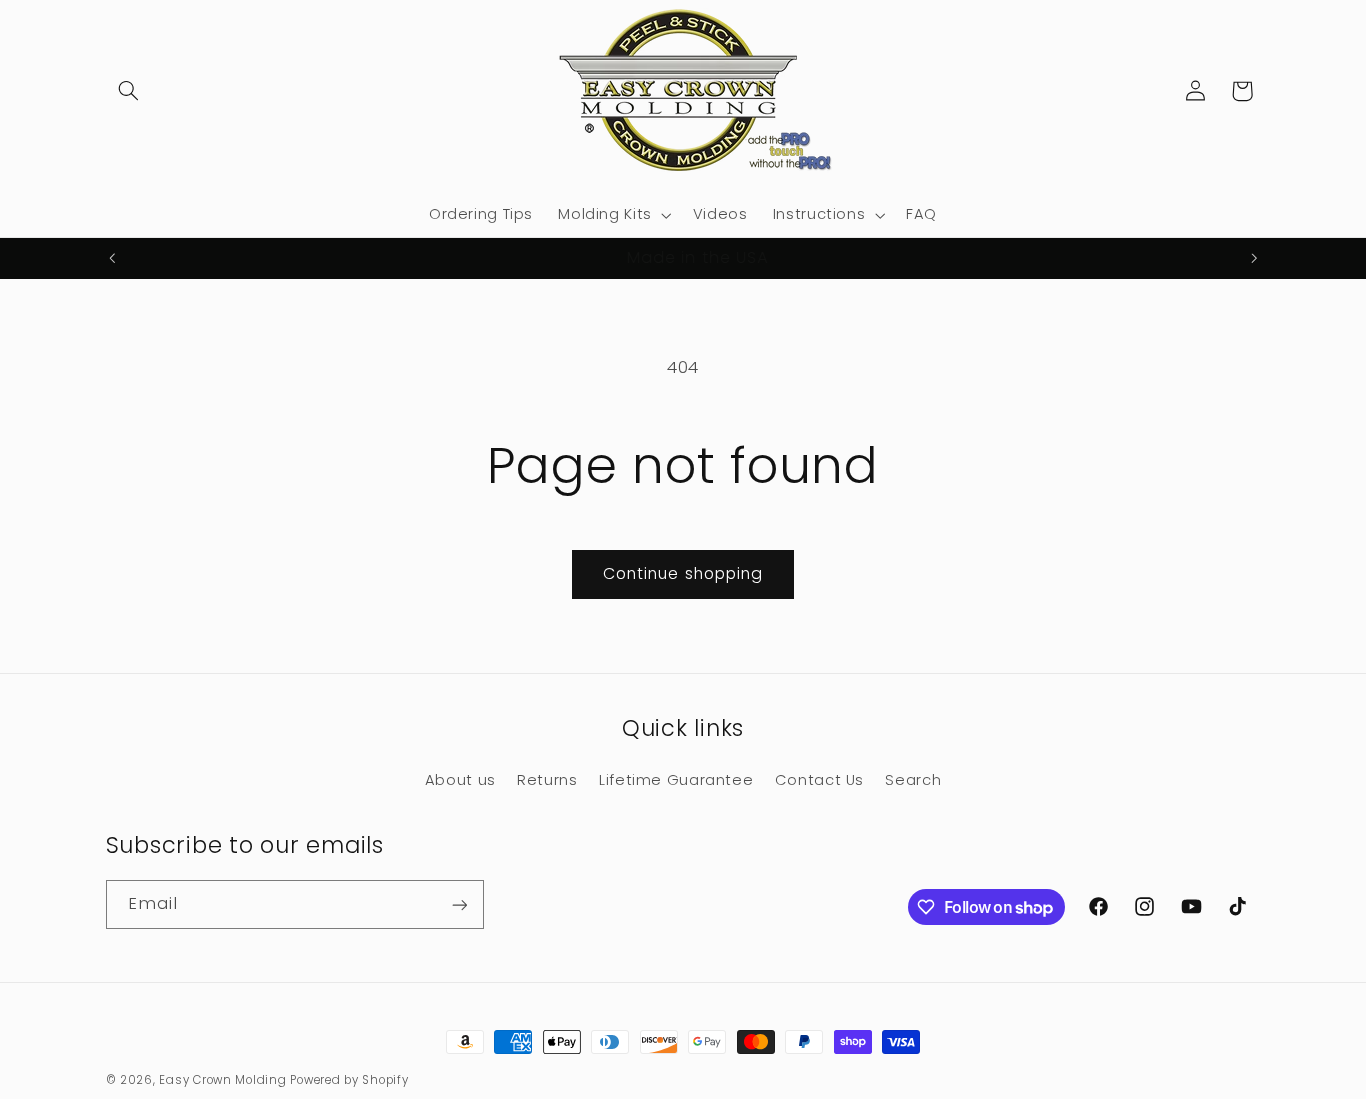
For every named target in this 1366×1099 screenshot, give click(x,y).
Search (913, 780)
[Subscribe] (459, 904)
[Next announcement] (1254, 259)
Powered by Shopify (349, 1080)
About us (460, 780)
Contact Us (819, 780)
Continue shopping (683, 573)
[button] (129, 91)
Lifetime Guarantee (676, 780)
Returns (547, 780)
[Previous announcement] (112, 259)
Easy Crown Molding (222, 1080)
